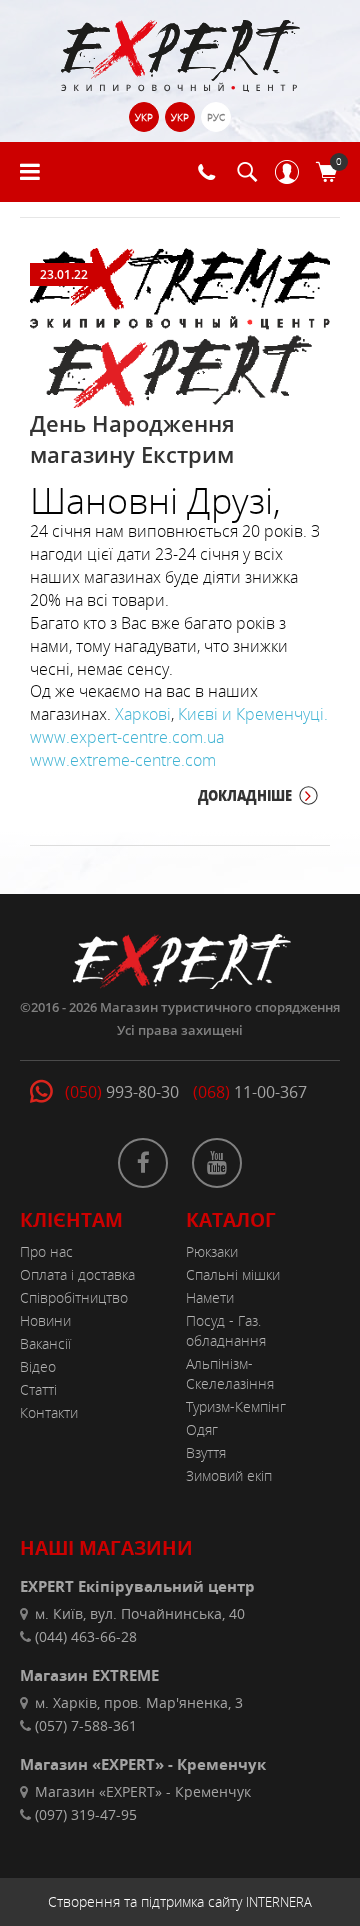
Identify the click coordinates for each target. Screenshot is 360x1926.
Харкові (143, 714)
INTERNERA (279, 1902)
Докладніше (245, 795)
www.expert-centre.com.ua (127, 737)
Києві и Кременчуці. (253, 714)
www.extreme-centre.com (123, 760)
